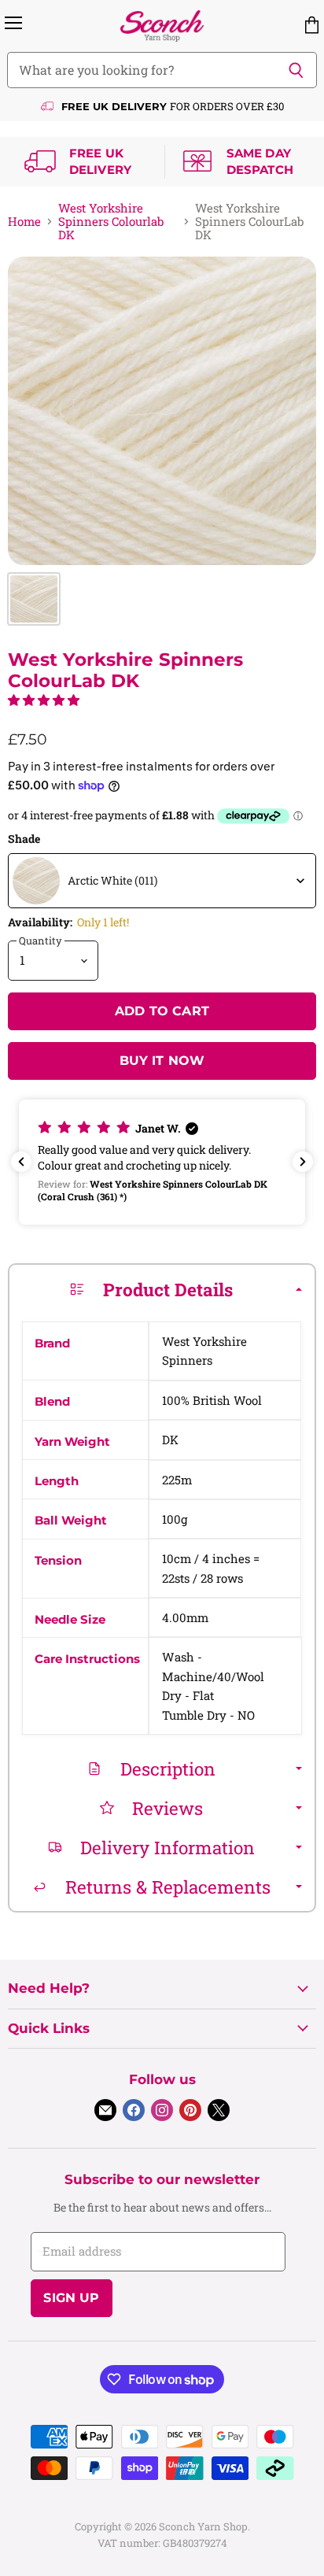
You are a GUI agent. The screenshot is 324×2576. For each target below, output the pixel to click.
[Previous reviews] (21, 1162)
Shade (24, 839)
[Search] (296, 70)
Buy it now (162, 1061)
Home (24, 222)
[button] (44, 700)
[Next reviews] (303, 1162)
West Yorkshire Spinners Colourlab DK (111, 222)
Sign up (71, 2298)
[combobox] (162, 881)
